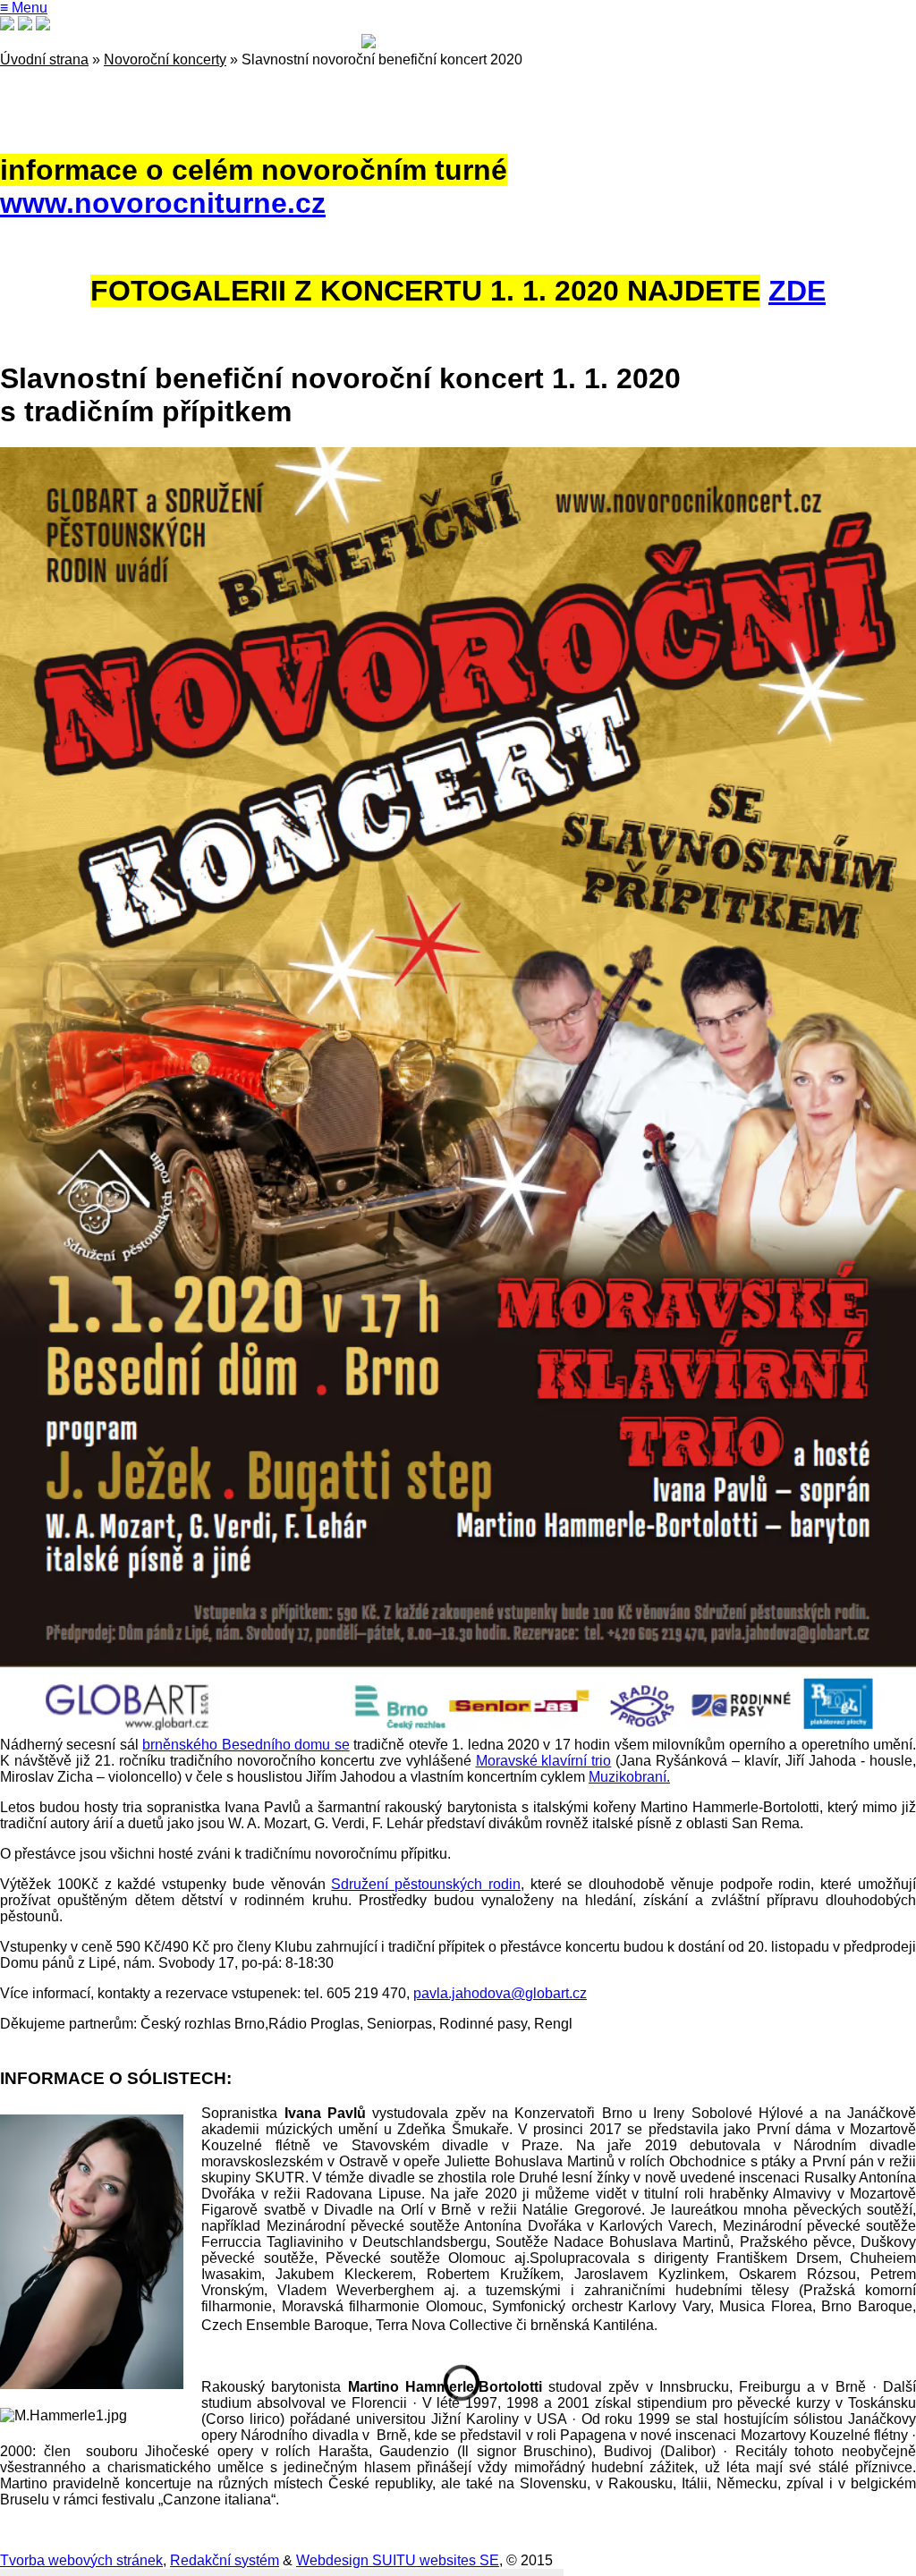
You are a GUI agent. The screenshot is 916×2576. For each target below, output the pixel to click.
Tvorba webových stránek (81, 2560)
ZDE (797, 291)
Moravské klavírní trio (544, 1761)
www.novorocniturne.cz (163, 203)
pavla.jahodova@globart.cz (500, 1993)
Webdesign (332, 2560)
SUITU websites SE (434, 2560)
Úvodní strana (44, 59)
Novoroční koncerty (165, 59)
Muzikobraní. (629, 1777)
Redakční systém (225, 2560)
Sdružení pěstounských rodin (426, 1884)
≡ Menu (24, 8)
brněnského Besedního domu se (246, 1745)
